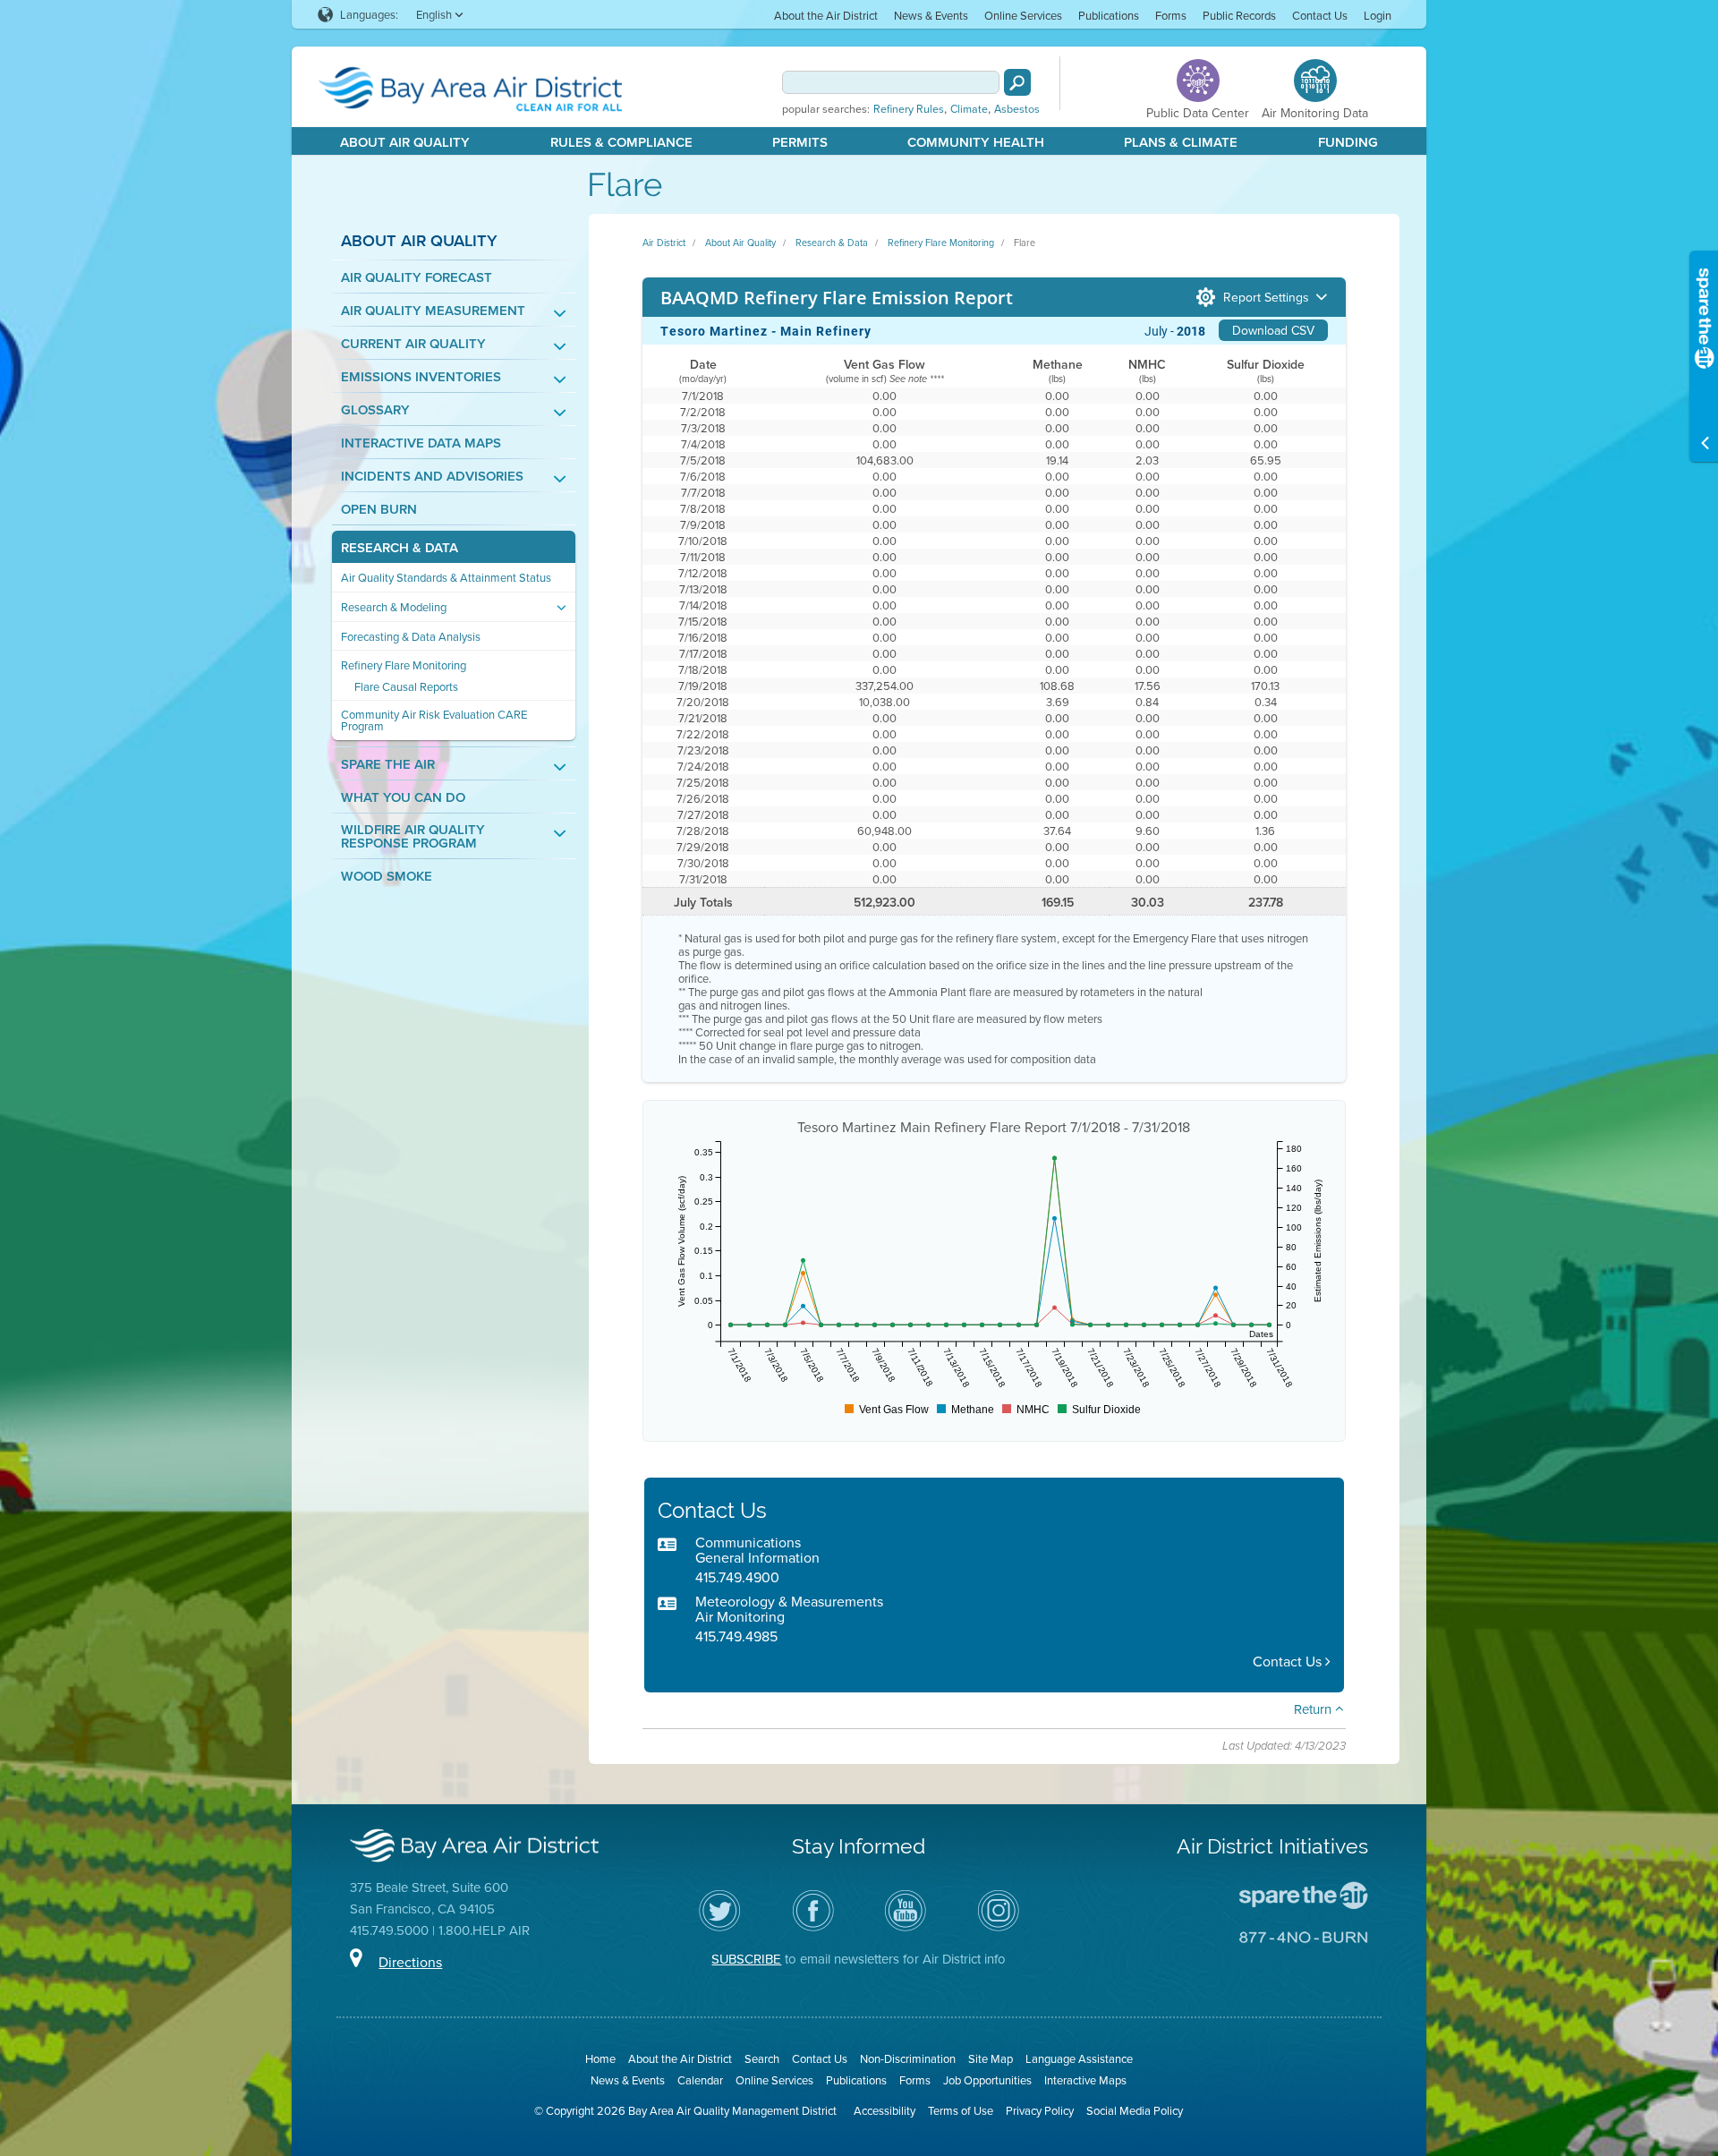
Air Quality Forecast (417, 277)
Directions (410, 1962)
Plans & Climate (1181, 142)
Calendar (700, 2080)
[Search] (1017, 82)
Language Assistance (1079, 2058)
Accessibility (885, 2110)
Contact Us (1320, 15)
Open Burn (379, 509)
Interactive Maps (1085, 2080)
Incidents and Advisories (432, 476)
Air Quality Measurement (433, 310)
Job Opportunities (987, 2080)
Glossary (375, 409)
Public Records (1239, 15)
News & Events (931, 15)
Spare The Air (388, 764)
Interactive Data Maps (421, 443)
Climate (969, 109)
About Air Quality (405, 142)
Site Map (991, 2058)
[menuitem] (826, 15)
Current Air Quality (413, 343)
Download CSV (1273, 330)
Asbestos (1017, 109)
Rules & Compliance (621, 142)
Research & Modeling (394, 607)
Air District (664, 243)
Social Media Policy (1135, 2110)
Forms (1171, 15)
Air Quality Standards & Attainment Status (446, 578)
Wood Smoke (387, 876)
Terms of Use (961, 2110)
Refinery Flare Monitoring (404, 665)
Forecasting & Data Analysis (411, 637)
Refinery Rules (909, 109)
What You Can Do (403, 797)
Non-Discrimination (908, 2058)
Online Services (1023, 15)
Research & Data (400, 547)
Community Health (976, 142)
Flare (1025, 243)
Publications (1109, 15)
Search (762, 2058)
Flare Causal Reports (406, 687)
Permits (800, 142)
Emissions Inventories (421, 376)
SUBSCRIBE (746, 1959)
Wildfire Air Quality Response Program (413, 836)
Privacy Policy (1040, 2110)
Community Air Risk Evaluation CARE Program (434, 720)
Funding (1348, 142)
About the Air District (826, 15)
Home (600, 2058)
